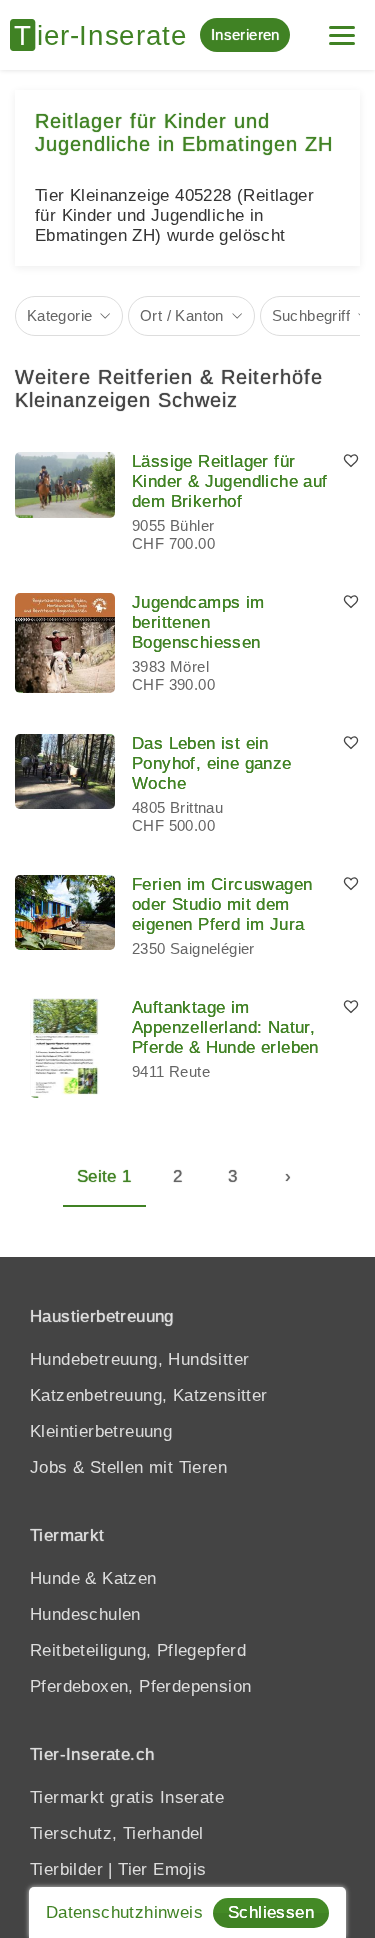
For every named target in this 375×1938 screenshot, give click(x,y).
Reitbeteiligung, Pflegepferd (138, 1650)
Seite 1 (104, 1176)
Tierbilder (66, 1869)
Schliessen (271, 1912)
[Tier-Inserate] (105, 35)
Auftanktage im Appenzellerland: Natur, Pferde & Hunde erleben (225, 1027)
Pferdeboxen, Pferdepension (140, 1686)
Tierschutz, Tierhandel (117, 1833)
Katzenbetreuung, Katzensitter (149, 1395)
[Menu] (342, 27)
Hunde (55, 1578)
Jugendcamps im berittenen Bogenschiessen (198, 622)
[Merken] (351, 462)
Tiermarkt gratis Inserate (127, 1797)
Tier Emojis (162, 1869)
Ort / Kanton (182, 315)
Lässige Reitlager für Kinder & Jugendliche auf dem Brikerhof (230, 481)
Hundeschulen (85, 1614)
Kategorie (60, 315)
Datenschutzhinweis (124, 1912)
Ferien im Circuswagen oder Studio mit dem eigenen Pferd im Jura (222, 904)
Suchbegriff (311, 315)
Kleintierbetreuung (101, 1431)
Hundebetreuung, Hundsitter (139, 1359)
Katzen (129, 1578)
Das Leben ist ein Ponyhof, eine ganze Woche (212, 763)
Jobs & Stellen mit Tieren (128, 1467)
